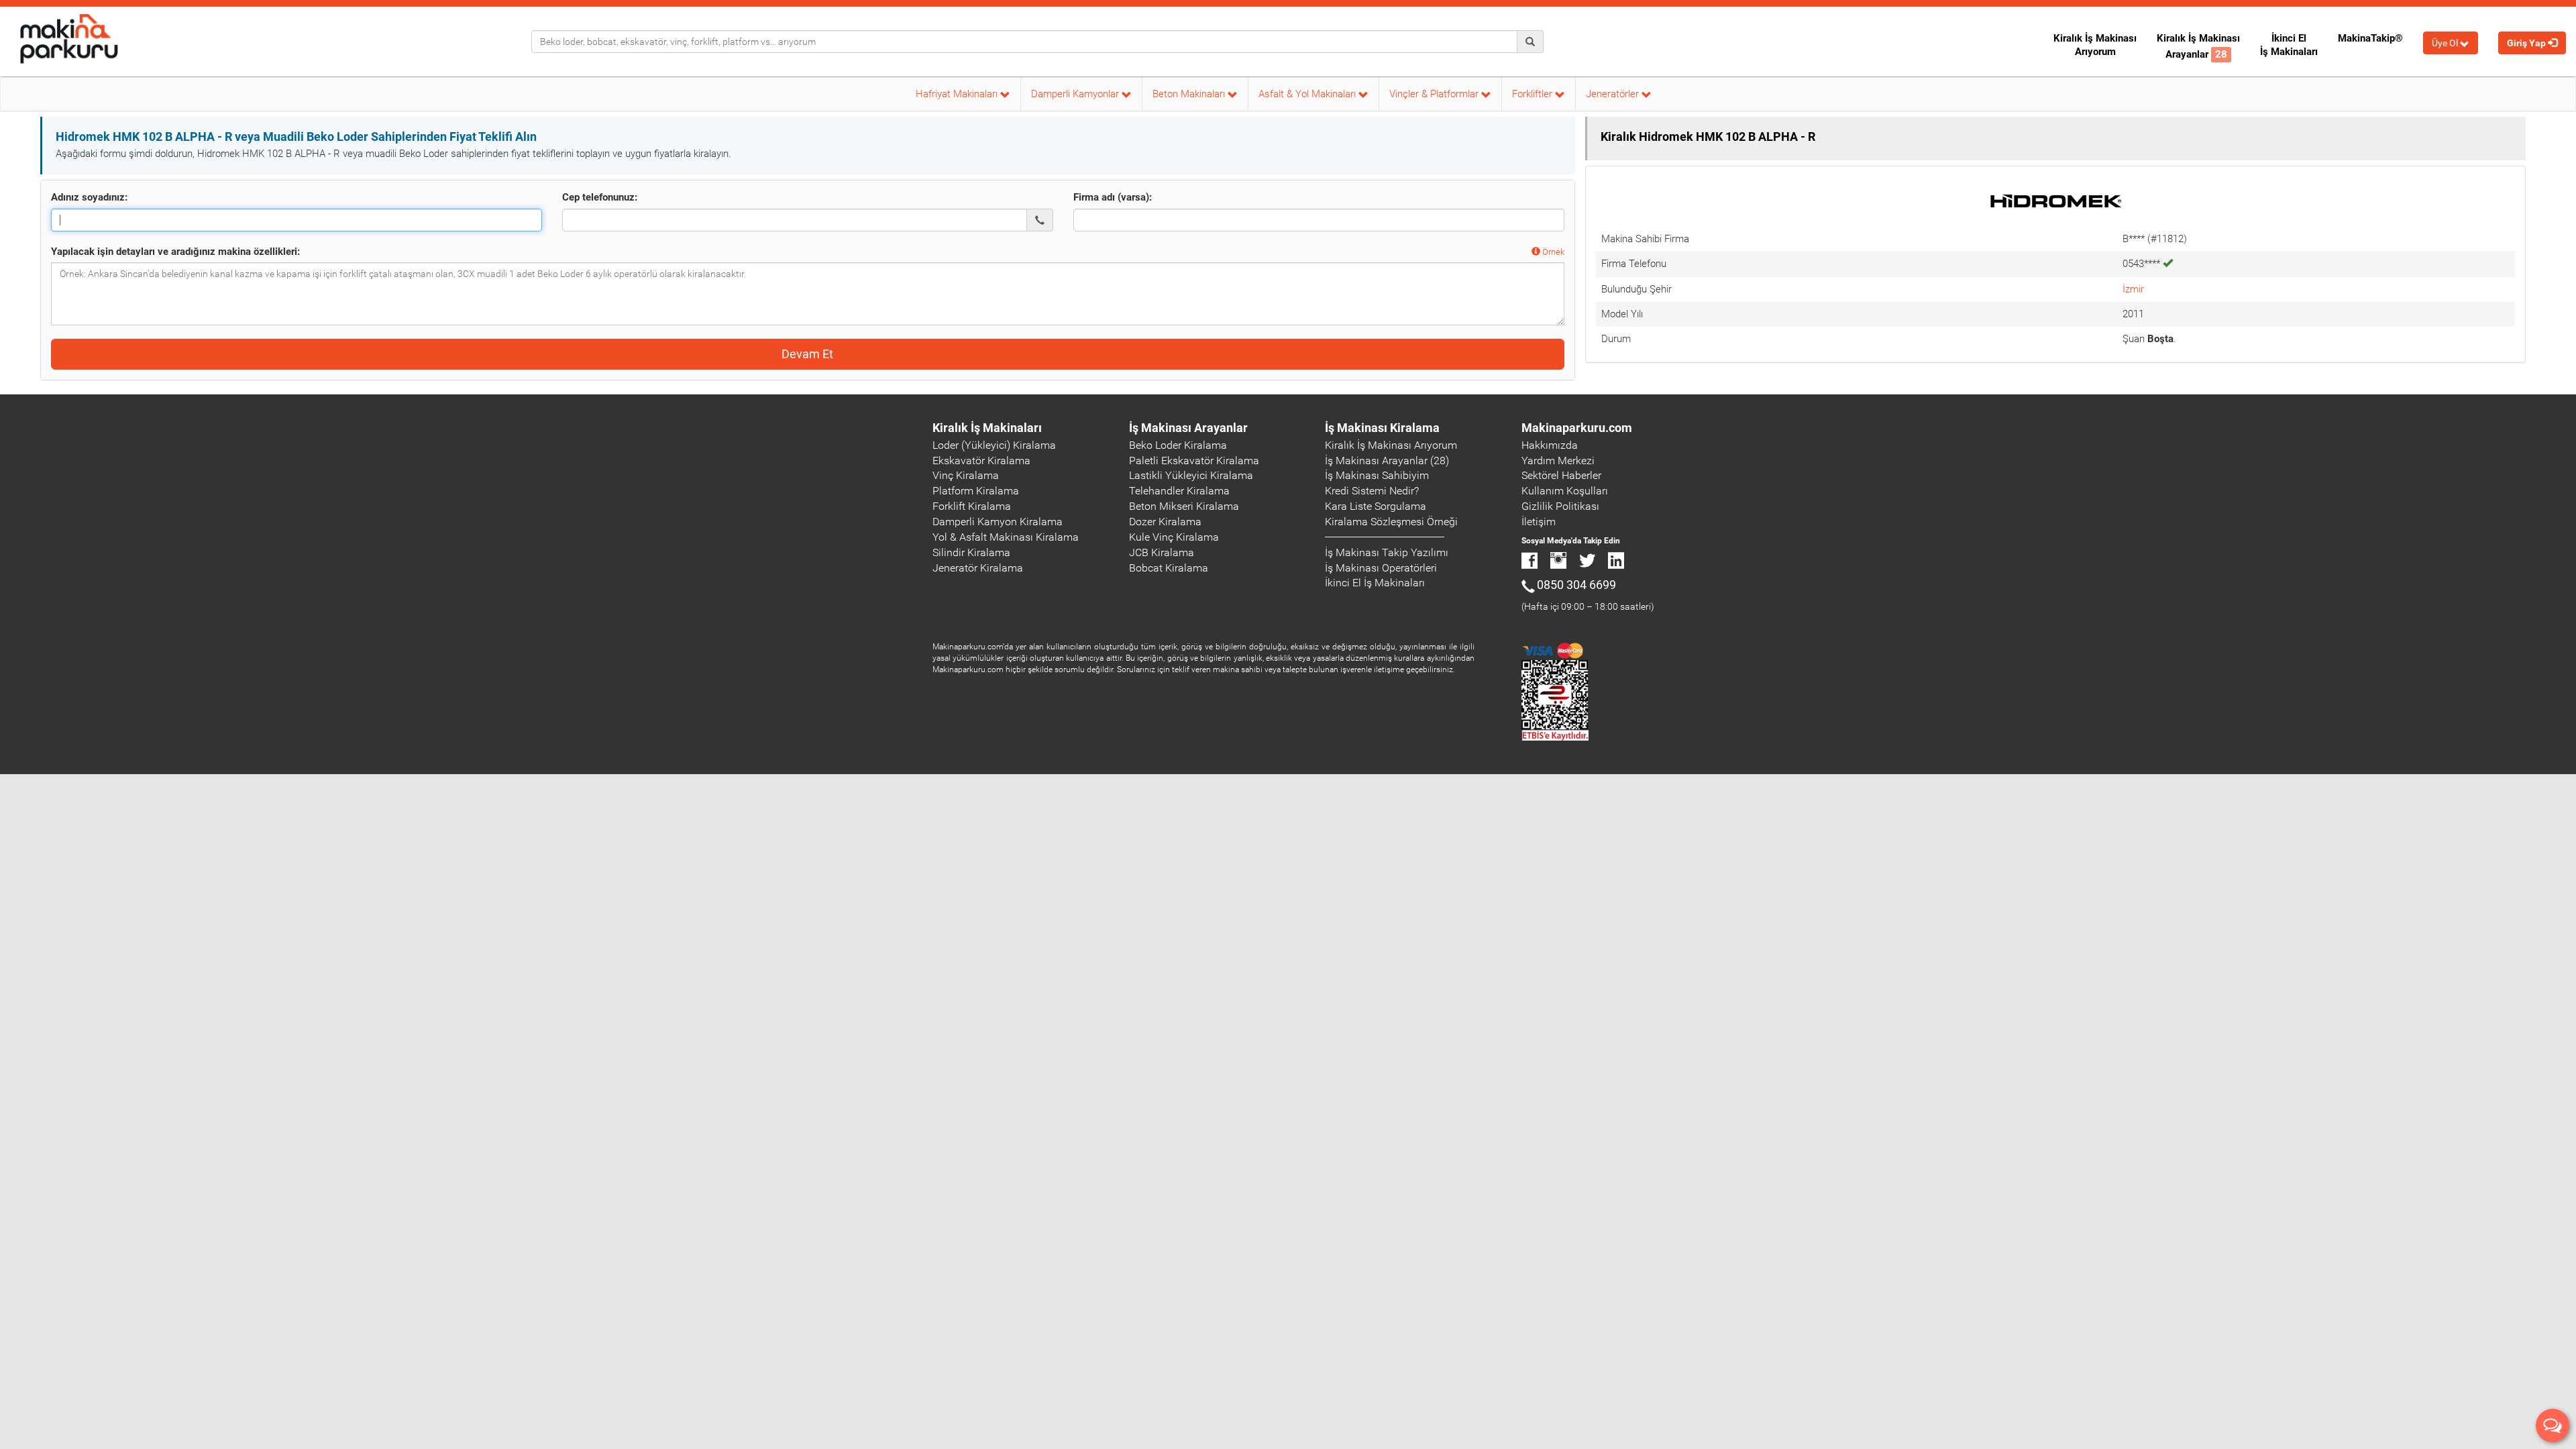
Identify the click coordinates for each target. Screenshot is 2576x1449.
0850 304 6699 (1576, 585)
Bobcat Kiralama (1169, 568)
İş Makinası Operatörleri (1381, 568)
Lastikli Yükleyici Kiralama (1191, 475)
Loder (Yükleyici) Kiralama (994, 445)
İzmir (2133, 289)
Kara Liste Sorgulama (1376, 506)
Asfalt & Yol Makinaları (1308, 94)
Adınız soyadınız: (89, 197)
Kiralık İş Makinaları (987, 428)
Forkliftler (1534, 94)
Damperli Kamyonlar (1076, 94)
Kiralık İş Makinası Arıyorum (2095, 45)
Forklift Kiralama (972, 506)
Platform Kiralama (976, 491)
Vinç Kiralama (966, 475)
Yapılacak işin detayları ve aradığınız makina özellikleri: (175, 252)
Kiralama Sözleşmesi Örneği (1391, 522)
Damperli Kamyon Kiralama (998, 522)
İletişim (1539, 522)
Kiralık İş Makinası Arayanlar (2198, 46)
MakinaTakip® (2370, 38)
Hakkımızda (1550, 445)
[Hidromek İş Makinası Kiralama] (2055, 201)
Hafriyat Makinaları (958, 94)
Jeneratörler (1614, 94)
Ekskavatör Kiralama (981, 461)
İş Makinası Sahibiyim (1377, 475)
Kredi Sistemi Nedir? (1372, 491)
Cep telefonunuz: (600, 197)
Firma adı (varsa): (1113, 197)
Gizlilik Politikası (1560, 506)
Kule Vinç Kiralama (1174, 537)
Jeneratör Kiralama (978, 568)
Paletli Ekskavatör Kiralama (1194, 461)
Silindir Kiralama (971, 552)
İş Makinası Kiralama (1382, 428)
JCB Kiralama (1162, 552)
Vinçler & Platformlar (1435, 94)
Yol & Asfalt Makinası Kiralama (1006, 537)
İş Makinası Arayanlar (1188, 428)
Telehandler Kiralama (1179, 491)
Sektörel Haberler (1561, 475)
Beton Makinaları (1190, 94)
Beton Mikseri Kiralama (1184, 506)
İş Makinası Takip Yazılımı (1387, 552)
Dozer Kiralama (1165, 522)
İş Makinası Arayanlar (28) (1387, 461)
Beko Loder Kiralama (1178, 445)
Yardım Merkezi (1558, 461)
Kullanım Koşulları (1565, 491)
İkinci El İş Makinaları (2289, 45)
